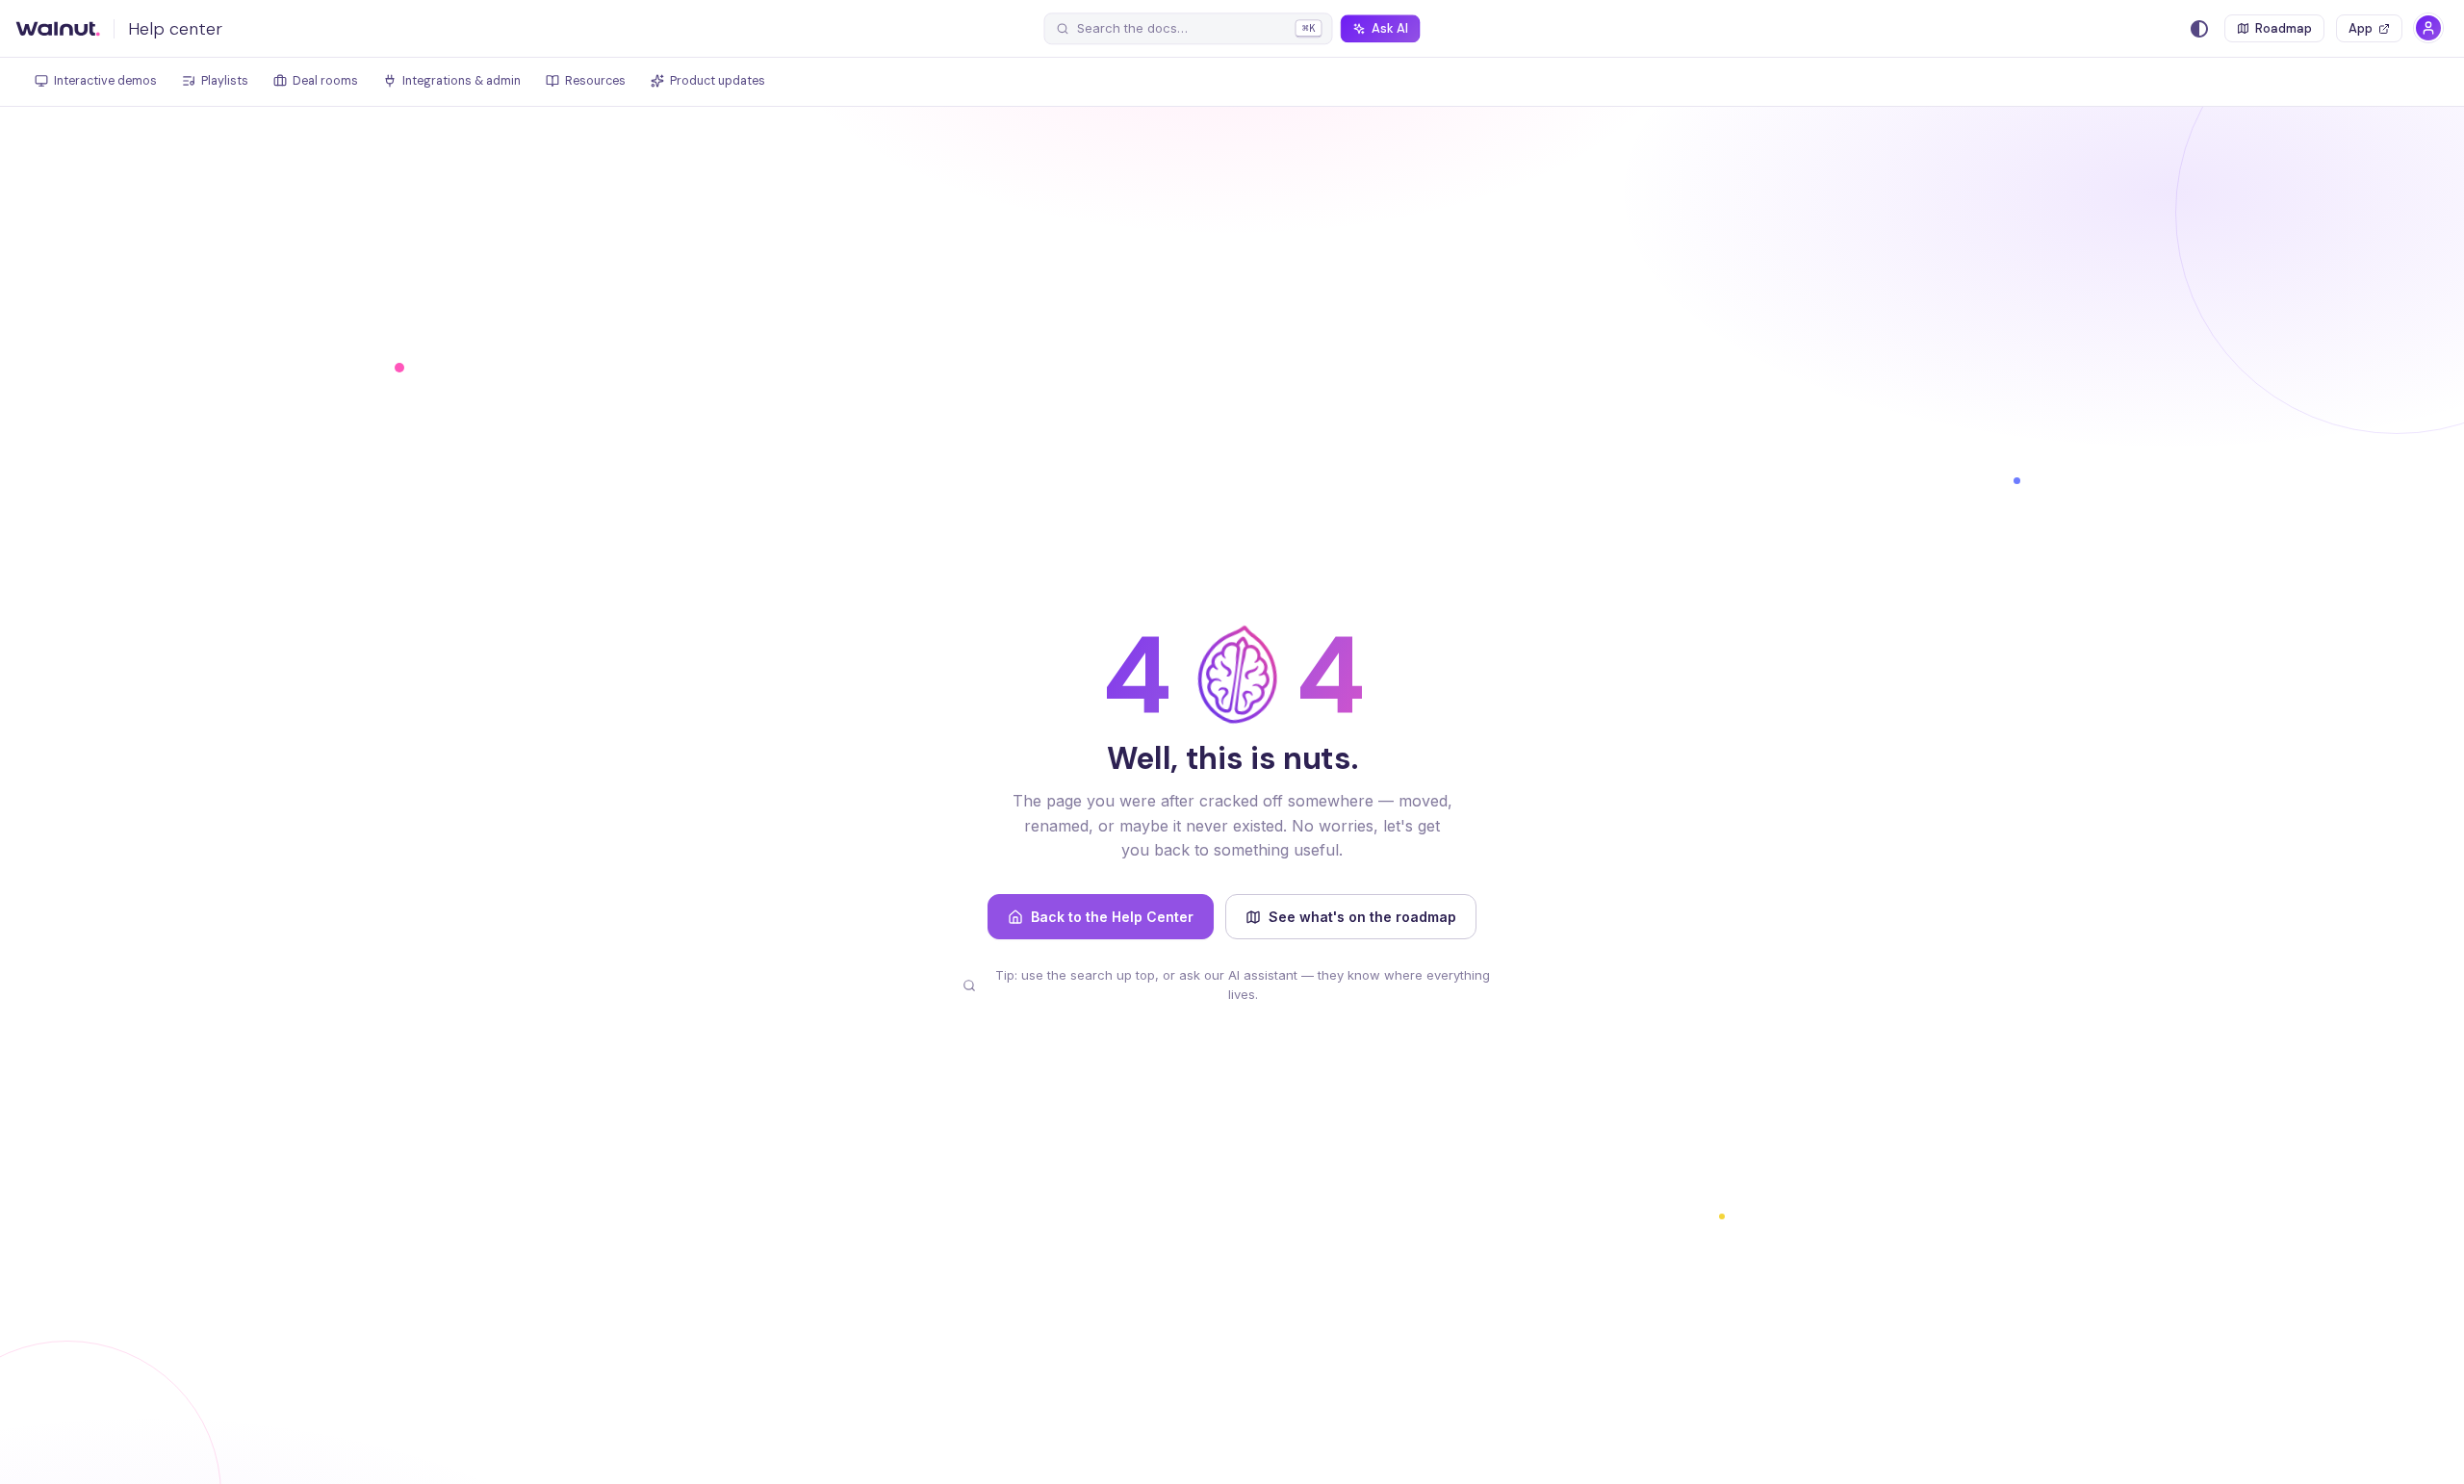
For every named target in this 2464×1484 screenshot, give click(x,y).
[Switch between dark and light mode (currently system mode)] (2199, 29)
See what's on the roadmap (1362, 917)
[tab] (96, 82)
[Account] (2428, 28)
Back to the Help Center (1112, 917)
